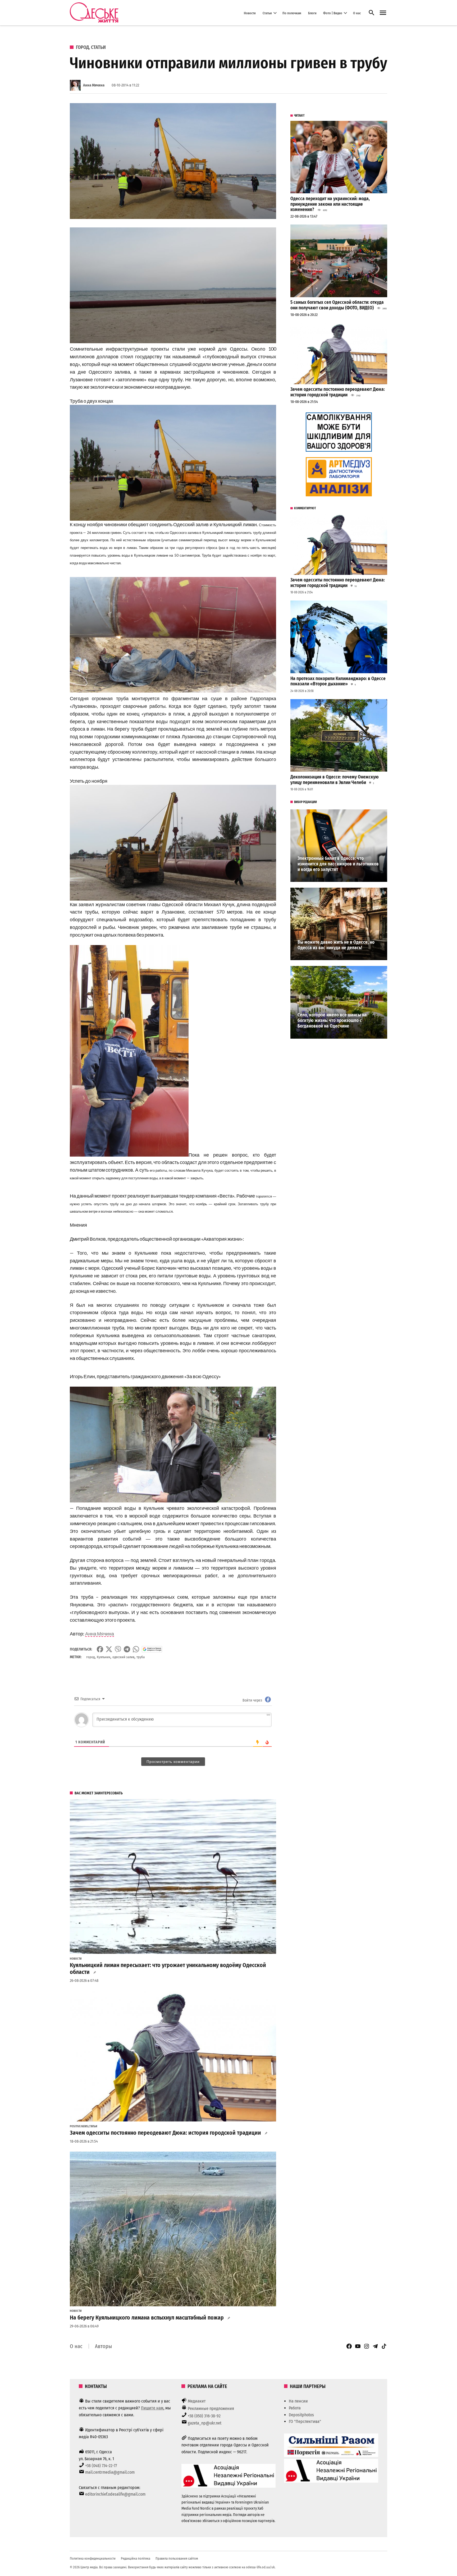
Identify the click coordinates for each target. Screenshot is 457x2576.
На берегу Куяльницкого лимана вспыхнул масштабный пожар (147, 2318)
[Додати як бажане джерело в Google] (152, 1649)
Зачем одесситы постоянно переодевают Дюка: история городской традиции (165, 2133)
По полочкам (292, 13)
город (90, 1657)
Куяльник (104, 1657)
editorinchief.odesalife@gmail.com (115, 2494)
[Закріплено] (383, 13)
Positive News (79, 2126)
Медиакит (197, 2401)
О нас (357, 13)
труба (141, 1657)
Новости (250, 13)
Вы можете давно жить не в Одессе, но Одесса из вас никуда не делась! (336, 945)
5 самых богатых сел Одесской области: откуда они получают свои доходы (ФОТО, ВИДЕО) (337, 305)
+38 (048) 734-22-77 (101, 2466)
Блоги (312, 13)
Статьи (267, 13)
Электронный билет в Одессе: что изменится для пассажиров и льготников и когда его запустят (338, 864)
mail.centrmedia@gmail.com (110, 2472)
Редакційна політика (136, 2558)
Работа (295, 2408)
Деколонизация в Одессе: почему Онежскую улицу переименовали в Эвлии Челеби (335, 780)
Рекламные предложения (211, 2408)
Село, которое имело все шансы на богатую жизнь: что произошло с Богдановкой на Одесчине (332, 1020)
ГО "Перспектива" (305, 2421)
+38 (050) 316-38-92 (204, 2416)
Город (82, 47)
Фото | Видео (333, 13)
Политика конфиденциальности (93, 2558)
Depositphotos (301, 2415)
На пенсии (298, 2401)
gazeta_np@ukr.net (205, 2423)
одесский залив (123, 1657)
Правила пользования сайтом (177, 2558)
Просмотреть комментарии (173, 1762)
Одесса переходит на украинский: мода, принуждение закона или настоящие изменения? (330, 204)
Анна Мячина (94, 85)
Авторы (103, 2346)
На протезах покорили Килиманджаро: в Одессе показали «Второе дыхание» (338, 681)
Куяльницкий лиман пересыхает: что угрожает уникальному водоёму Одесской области (168, 1969)
